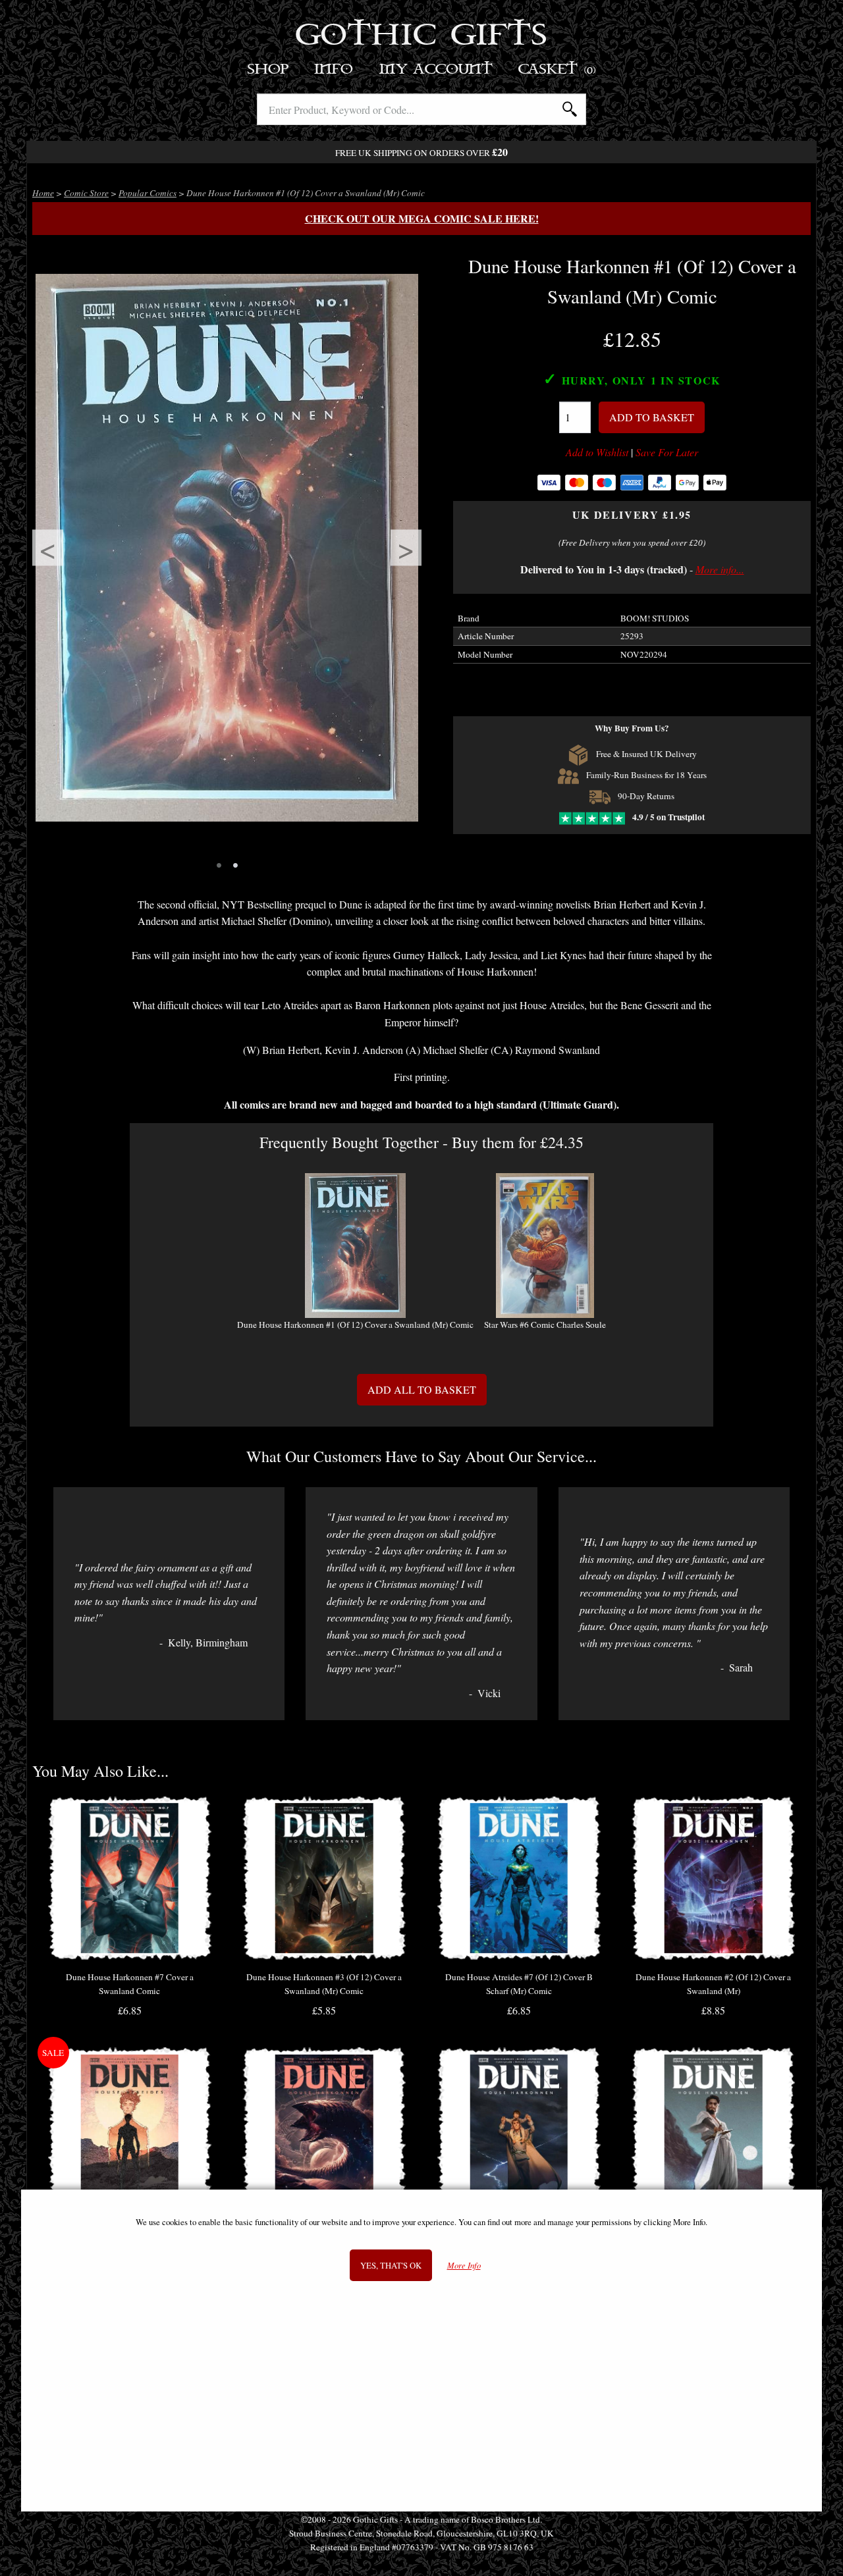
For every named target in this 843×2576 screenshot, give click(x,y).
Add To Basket (652, 417)
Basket (557, 69)
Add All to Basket (422, 1389)
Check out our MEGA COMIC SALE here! (422, 218)
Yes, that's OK (391, 2265)
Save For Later (667, 452)
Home (43, 193)
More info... (720, 569)
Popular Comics (148, 193)
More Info (464, 2266)
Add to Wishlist (597, 452)
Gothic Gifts (422, 36)
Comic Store (86, 193)
